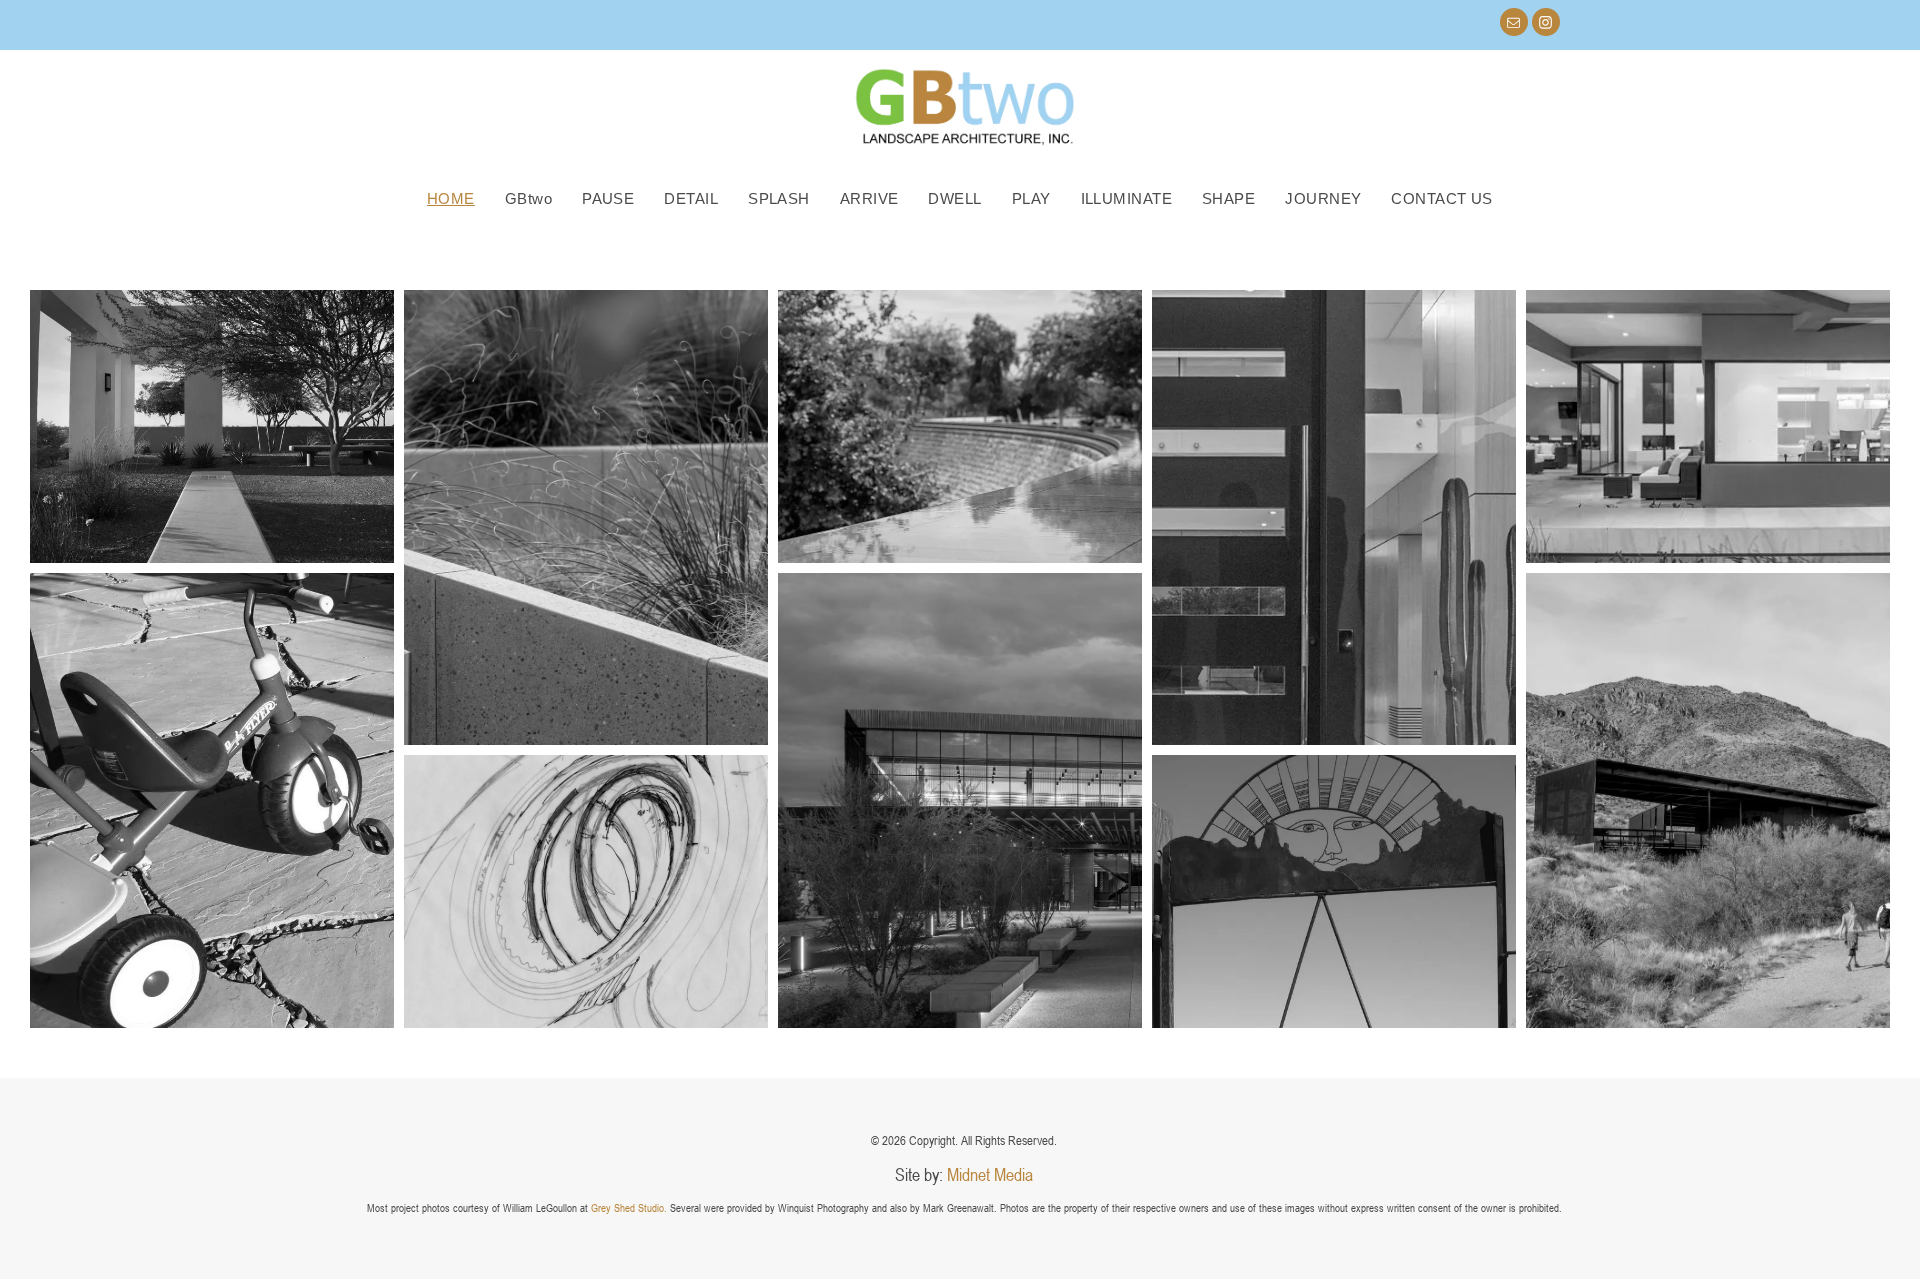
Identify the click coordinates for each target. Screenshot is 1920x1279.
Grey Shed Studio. (629, 1207)
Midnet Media (990, 1174)
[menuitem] (451, 198)
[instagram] (1546, 24)
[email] (1514, 24)
